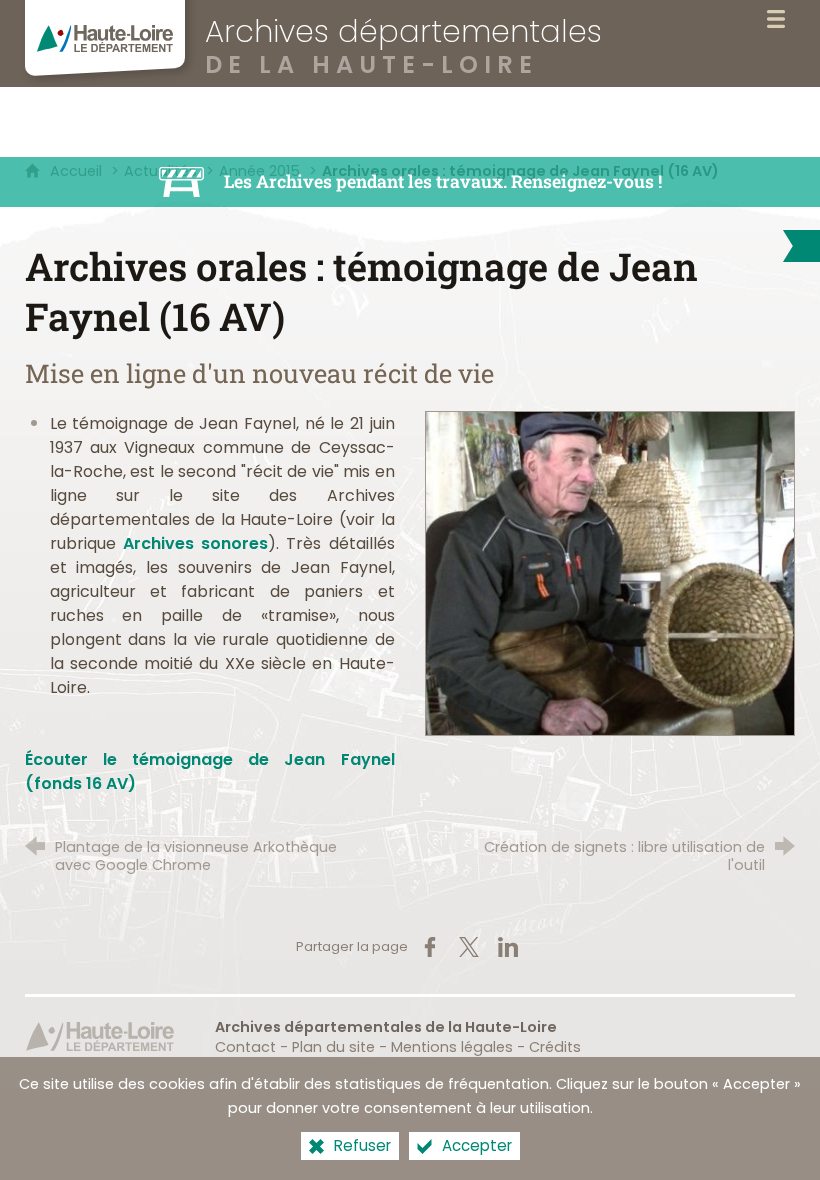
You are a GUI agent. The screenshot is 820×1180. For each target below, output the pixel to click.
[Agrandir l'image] (610, 572)
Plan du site (333, 1047)
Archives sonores (195, 543)
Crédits (555, 1047)
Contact (245, 1047)
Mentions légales (452, 1047)
